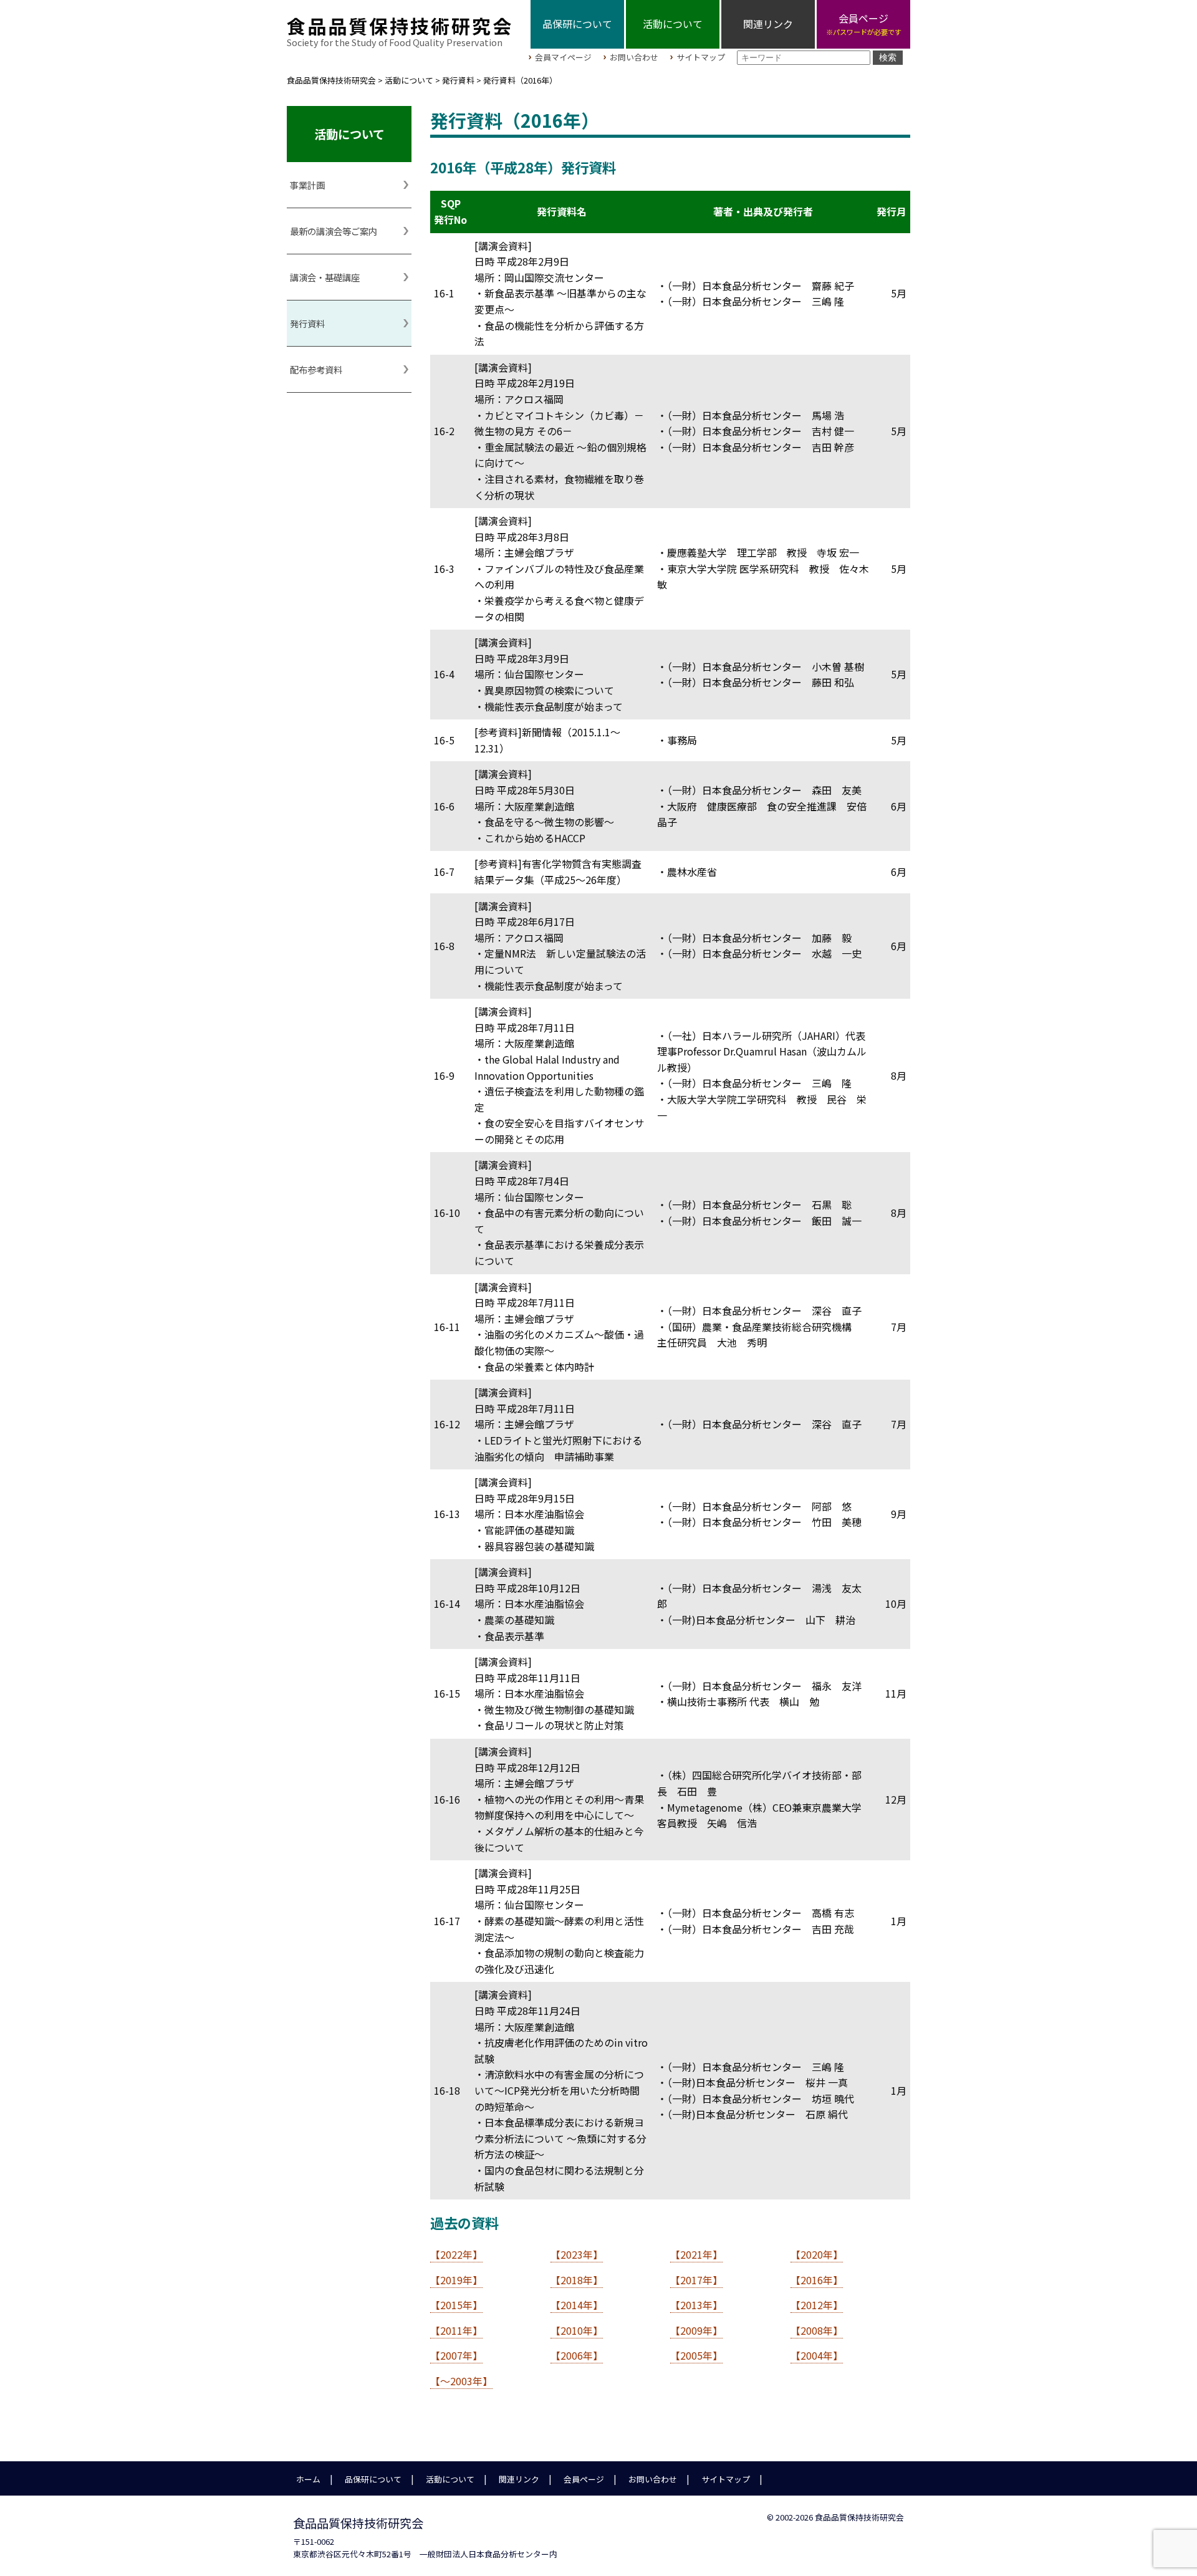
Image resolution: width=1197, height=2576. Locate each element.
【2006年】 (577, 2355)
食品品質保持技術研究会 (400, 26)
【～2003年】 (461, 2381)
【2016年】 (817, 2280)
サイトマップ (701, 58)
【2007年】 (456, 2355)
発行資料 (307, 323)
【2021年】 (696, 2254)
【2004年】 (817, 2355)
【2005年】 (696, 2355)
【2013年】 (696, 2305)
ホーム (308, 2479)
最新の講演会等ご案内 (334, 231)
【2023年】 (577, 2254)
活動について (673, 24)
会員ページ (584, 2479)
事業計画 (307, 185)
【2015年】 (456, 2305)
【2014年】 (577, 2305)
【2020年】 (817, 2254)
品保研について (577, 24)
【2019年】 (456, 2280)
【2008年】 (817, 2330)
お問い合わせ (634, 58)
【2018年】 (577, 2280)
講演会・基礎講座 (325, 277)
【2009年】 (696, 2330)
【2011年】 (456, 2330)
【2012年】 (817, 2305)
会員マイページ (563, 58)
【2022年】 (456, 2254)
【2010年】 (577, 2330)
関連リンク (768, 24)
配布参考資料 (316, 369)
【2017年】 (696, 2280)
